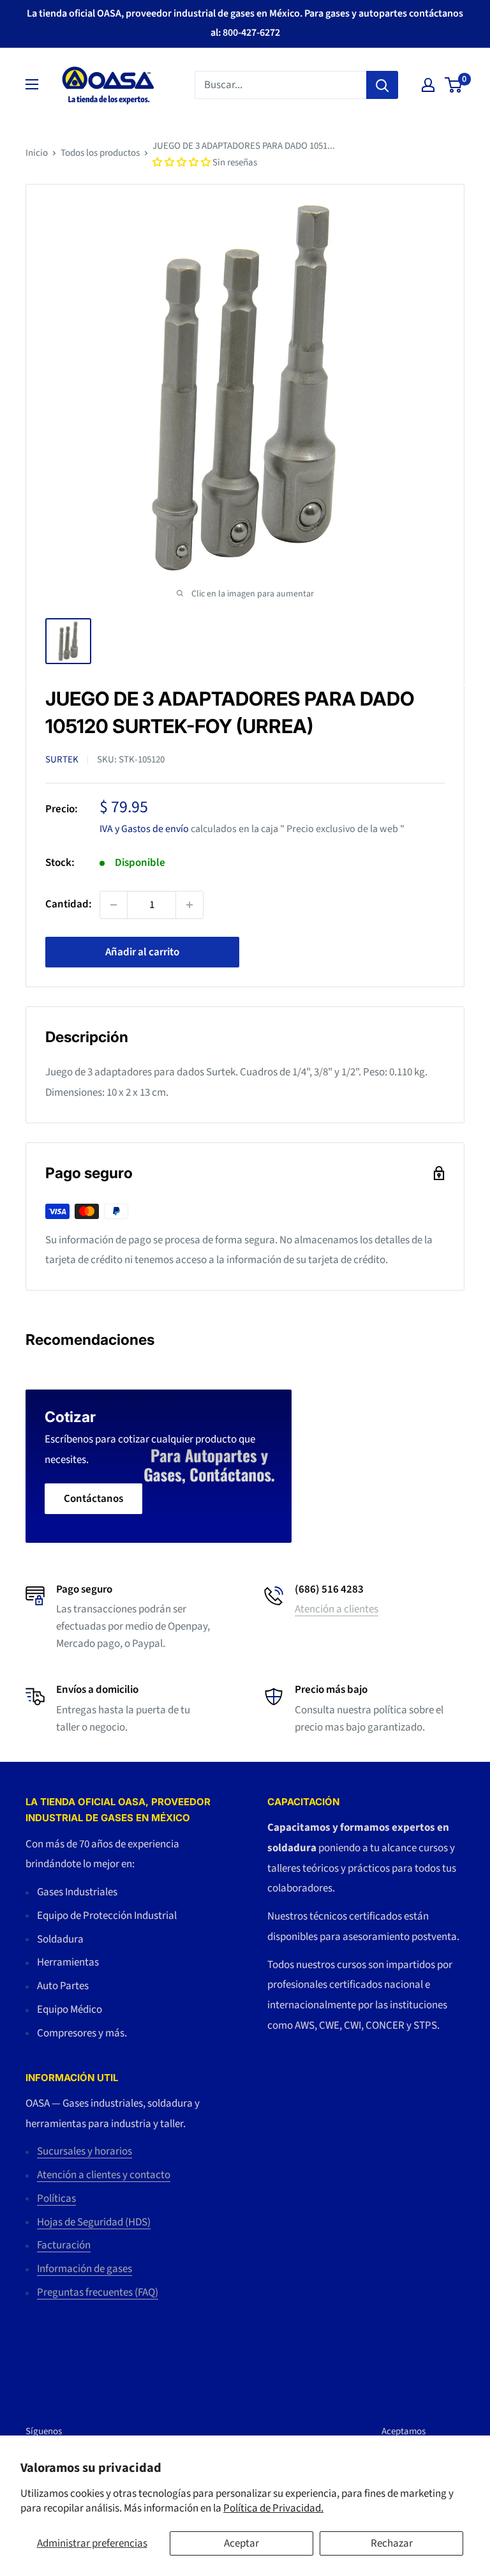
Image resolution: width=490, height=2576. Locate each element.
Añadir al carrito (142, 952)
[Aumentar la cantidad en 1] (189, 905)
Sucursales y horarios (85, 2151)
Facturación (64, 2245)
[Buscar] (382, 85)
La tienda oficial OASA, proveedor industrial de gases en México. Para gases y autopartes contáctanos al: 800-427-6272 (245, 23)
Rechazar (392, 2543)
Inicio (37, 153)
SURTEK (62, 760)
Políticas (56, 2199)
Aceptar (241, 2543)
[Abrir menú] (32, 84)
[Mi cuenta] (428, 85)
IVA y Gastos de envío (144, 829)
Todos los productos (100, 153)
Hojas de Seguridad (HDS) (94, 2222)
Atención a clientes (337, 1609)
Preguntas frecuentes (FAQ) (98, 2292)
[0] (454, 85)
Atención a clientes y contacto (104, 2175)
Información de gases (85, 2269)
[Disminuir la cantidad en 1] (114, 905)
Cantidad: (69, 904)
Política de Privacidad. (273, 2508)
